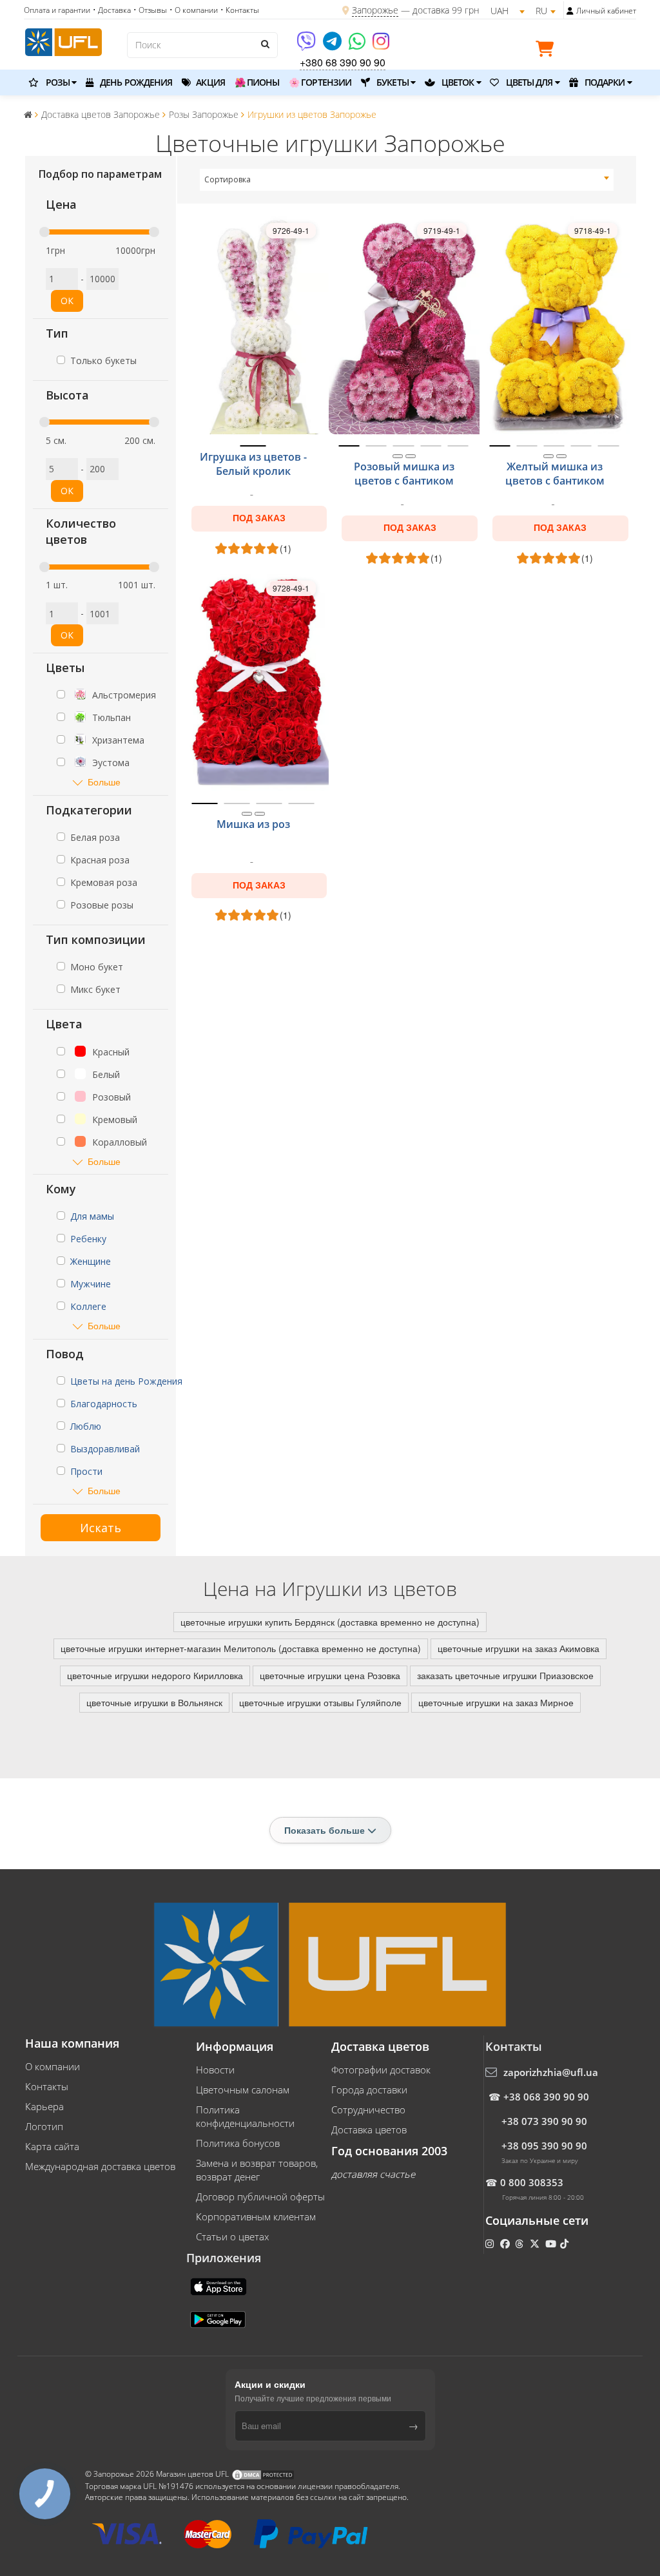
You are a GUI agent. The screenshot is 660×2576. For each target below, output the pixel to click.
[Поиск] (265, 44)
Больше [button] (104, 782)
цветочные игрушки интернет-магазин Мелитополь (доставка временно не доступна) (241, 1648)
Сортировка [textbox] (228, 179)
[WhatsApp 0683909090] (358, 45)
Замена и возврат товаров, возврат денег (257, 2170)
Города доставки (369, 2090)
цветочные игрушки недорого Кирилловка (155, 1675)
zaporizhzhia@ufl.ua (551, 2072)
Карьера (44, 2106)
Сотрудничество (368, 2110)
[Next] (411, 456)
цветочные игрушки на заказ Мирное (496, 1702)
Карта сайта (52, 2146)
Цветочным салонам (243, 2090)
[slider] (44, 232)
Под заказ (259, 518)
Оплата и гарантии (57, 10)
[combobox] (407, 180)
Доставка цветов (369, 2129)
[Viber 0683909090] (307, 45)
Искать (101, 1528)
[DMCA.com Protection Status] (263, 2474)
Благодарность (104, 1404)
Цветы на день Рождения (126, 1381)
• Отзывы (150, 10)
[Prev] (398, 456)
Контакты (47, 2086)
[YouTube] (552, 2244)
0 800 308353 (532, 2182)
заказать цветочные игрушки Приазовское (505, 1675)
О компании (53, 2066)
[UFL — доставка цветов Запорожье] (63, 41)
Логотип (44, 2126)
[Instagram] (381, 45)
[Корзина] (548, 51)
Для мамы (92, 1216)
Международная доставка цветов (100, 2166)
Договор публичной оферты (260, 2196)
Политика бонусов (238, 2143)
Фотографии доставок (381, 2070)
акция (209, 82)
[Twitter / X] (536, 2244)
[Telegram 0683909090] (333, 45)
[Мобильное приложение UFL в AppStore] (220, 2285)
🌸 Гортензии (320, 82)
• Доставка (112, 10)
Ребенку (88, 1239)
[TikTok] (566, 2244)
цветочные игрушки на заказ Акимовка (519, 1648)
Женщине (91, 1261)
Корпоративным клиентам (256, 2216)
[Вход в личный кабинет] (570, 11)
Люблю (86, 1426)
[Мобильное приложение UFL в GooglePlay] (219, 2318)
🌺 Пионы (257, 82)
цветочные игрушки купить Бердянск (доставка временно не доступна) (330, 1622)
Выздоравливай (105, 1449)
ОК (67, 301)
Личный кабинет (606, 11)
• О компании (194, 10)
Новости (215, 2070)
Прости (86, 1471)
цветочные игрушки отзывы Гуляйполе (320, 1702)
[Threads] (520, 2244)
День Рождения (135, 82)
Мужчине (91, 1284)
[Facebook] (506, 2244)
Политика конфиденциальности (245, 2116)
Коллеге (88, 1306)
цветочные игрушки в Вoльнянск (154, 1702)
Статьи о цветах (232, 2236)
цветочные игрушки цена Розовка (330, 1675)
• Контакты (240, 10)
